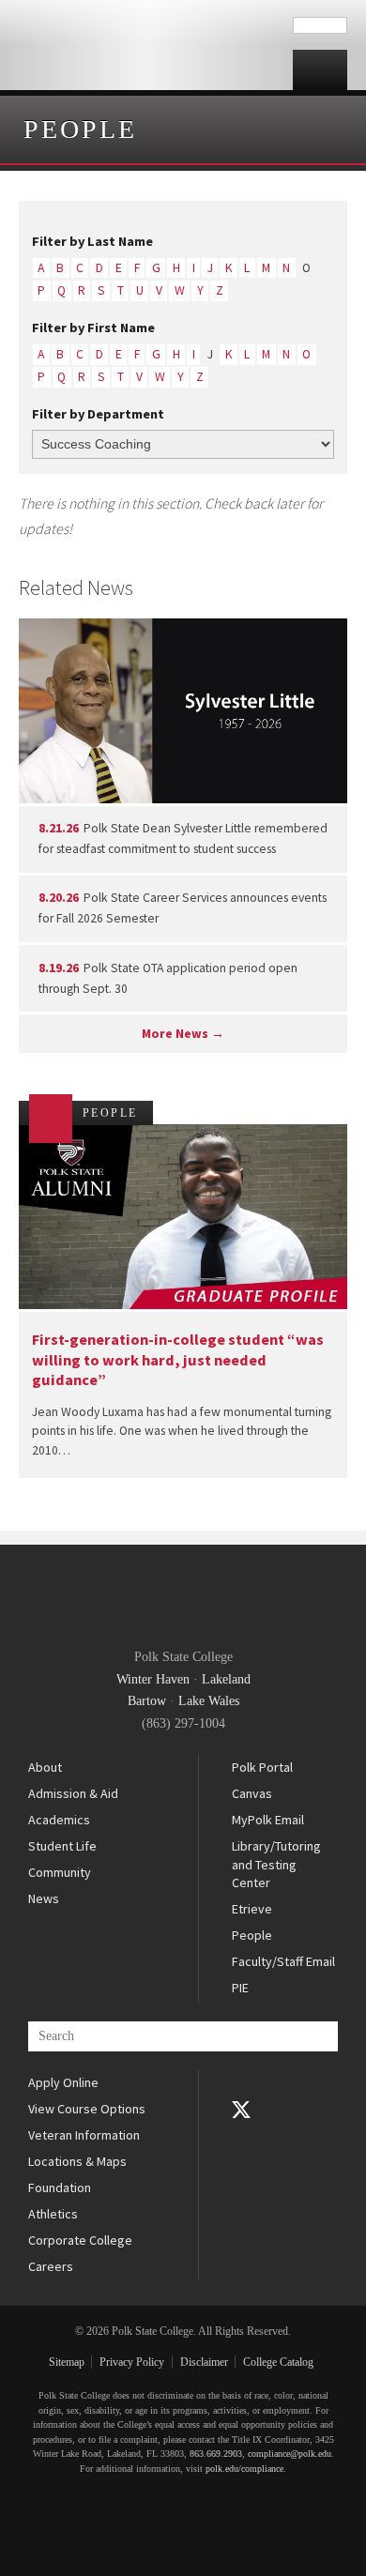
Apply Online (63, 2082)
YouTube (241, 2136)
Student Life (62, 1846)
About (45, 1767)
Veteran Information (84, 2135)
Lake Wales (209, 1701)
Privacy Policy (132, 2362)
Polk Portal (262, 1767)
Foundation (60, 2187)
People (80, 129)
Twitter (241, 2110)
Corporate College (80, 2240)
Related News (76, 587)
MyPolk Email (268, 1820)
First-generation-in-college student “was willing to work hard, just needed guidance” (178, 1359)
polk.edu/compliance (244, 2469)
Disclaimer (204, 2362)
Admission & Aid (73, 1793)
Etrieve (252, 1909)
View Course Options (87, 2109)
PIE (240, 1988)
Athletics (53, 2214)
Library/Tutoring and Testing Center (276, 1864)
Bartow (147, 1701)
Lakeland (226, 1679)
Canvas (252, 1793)
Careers (51, 2266)
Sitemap (67, 2362)
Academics (59, 1820)
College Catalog (278, 2362)
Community (60, 1872)
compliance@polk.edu (290, 2454)
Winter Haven (153, 1679)
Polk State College (146, 45)
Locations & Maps (77, 2161)
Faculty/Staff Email (283, 1961)
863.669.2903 (216, 2454)
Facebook (241, 2083)
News (44, 1898)
